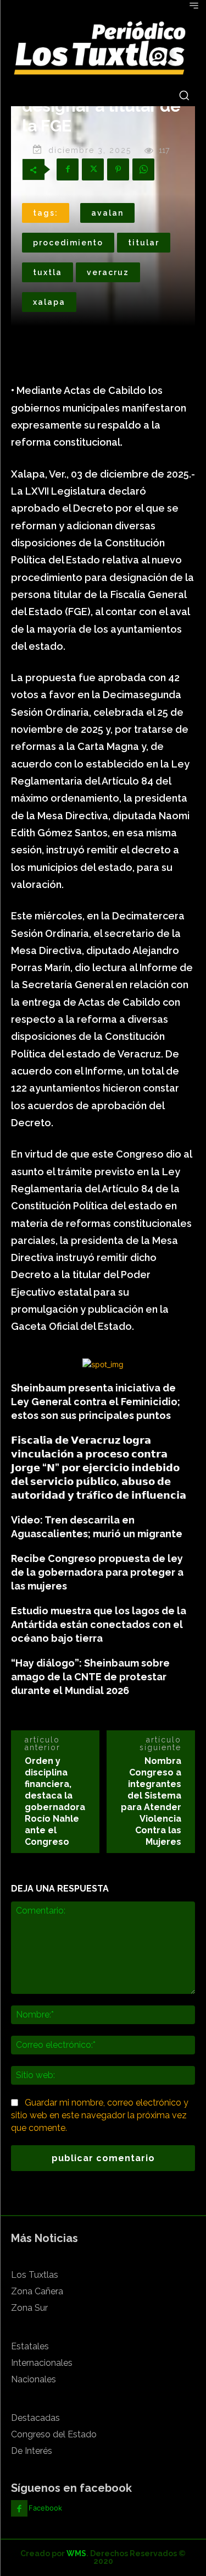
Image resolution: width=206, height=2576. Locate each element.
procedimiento (68, 243)
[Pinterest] (118, 169)
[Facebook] (68, 169)
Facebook (45, 2508)
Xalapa (49, 302)
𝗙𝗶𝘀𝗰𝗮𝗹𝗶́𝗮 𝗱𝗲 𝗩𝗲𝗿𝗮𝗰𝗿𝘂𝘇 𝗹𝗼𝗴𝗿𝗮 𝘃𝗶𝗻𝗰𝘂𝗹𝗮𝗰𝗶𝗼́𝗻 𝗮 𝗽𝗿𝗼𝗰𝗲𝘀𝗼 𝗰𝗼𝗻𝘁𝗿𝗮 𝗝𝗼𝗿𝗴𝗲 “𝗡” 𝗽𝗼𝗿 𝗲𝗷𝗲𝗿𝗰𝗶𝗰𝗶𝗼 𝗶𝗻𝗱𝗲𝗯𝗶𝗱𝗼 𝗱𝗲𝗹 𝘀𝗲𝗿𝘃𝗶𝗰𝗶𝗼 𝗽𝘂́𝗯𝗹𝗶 (99, 1468)
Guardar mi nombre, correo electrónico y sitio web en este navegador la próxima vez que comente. (100, 2115)
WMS (76, 2553)
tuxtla (48, 272)
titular (144, 243)
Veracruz (108, 272)
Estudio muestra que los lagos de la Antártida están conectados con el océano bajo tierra (99, 1624)
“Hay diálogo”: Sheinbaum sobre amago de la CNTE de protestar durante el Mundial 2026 (90, 1677)
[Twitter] (93, 169)
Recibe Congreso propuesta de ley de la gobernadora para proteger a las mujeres (97, 1572)
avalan (107, 213)
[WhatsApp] (143, 169)
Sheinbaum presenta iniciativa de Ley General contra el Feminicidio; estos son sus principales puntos (96, 1402)
